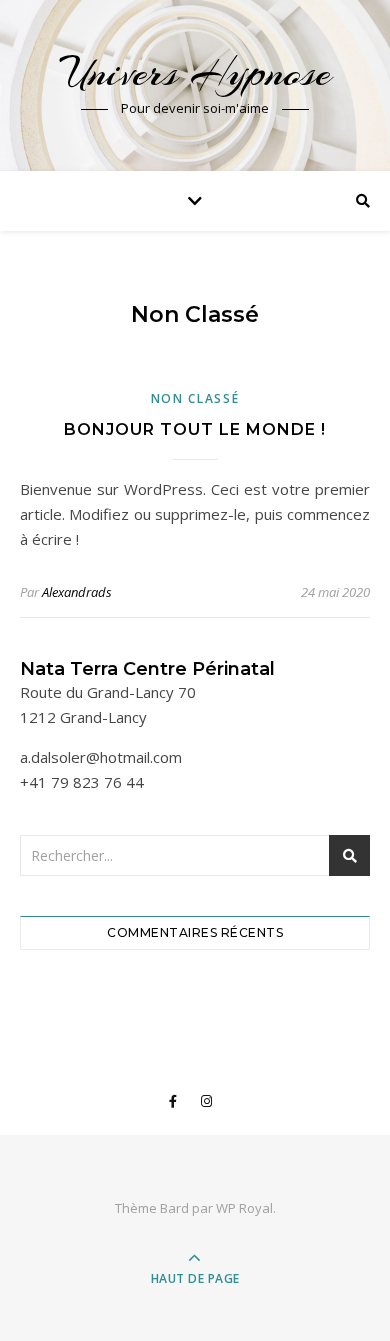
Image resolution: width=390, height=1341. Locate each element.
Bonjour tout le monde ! (195, 429)
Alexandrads (77, 592)
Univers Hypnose (195, 72)
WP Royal (244, 1208)
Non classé (195, 398)
